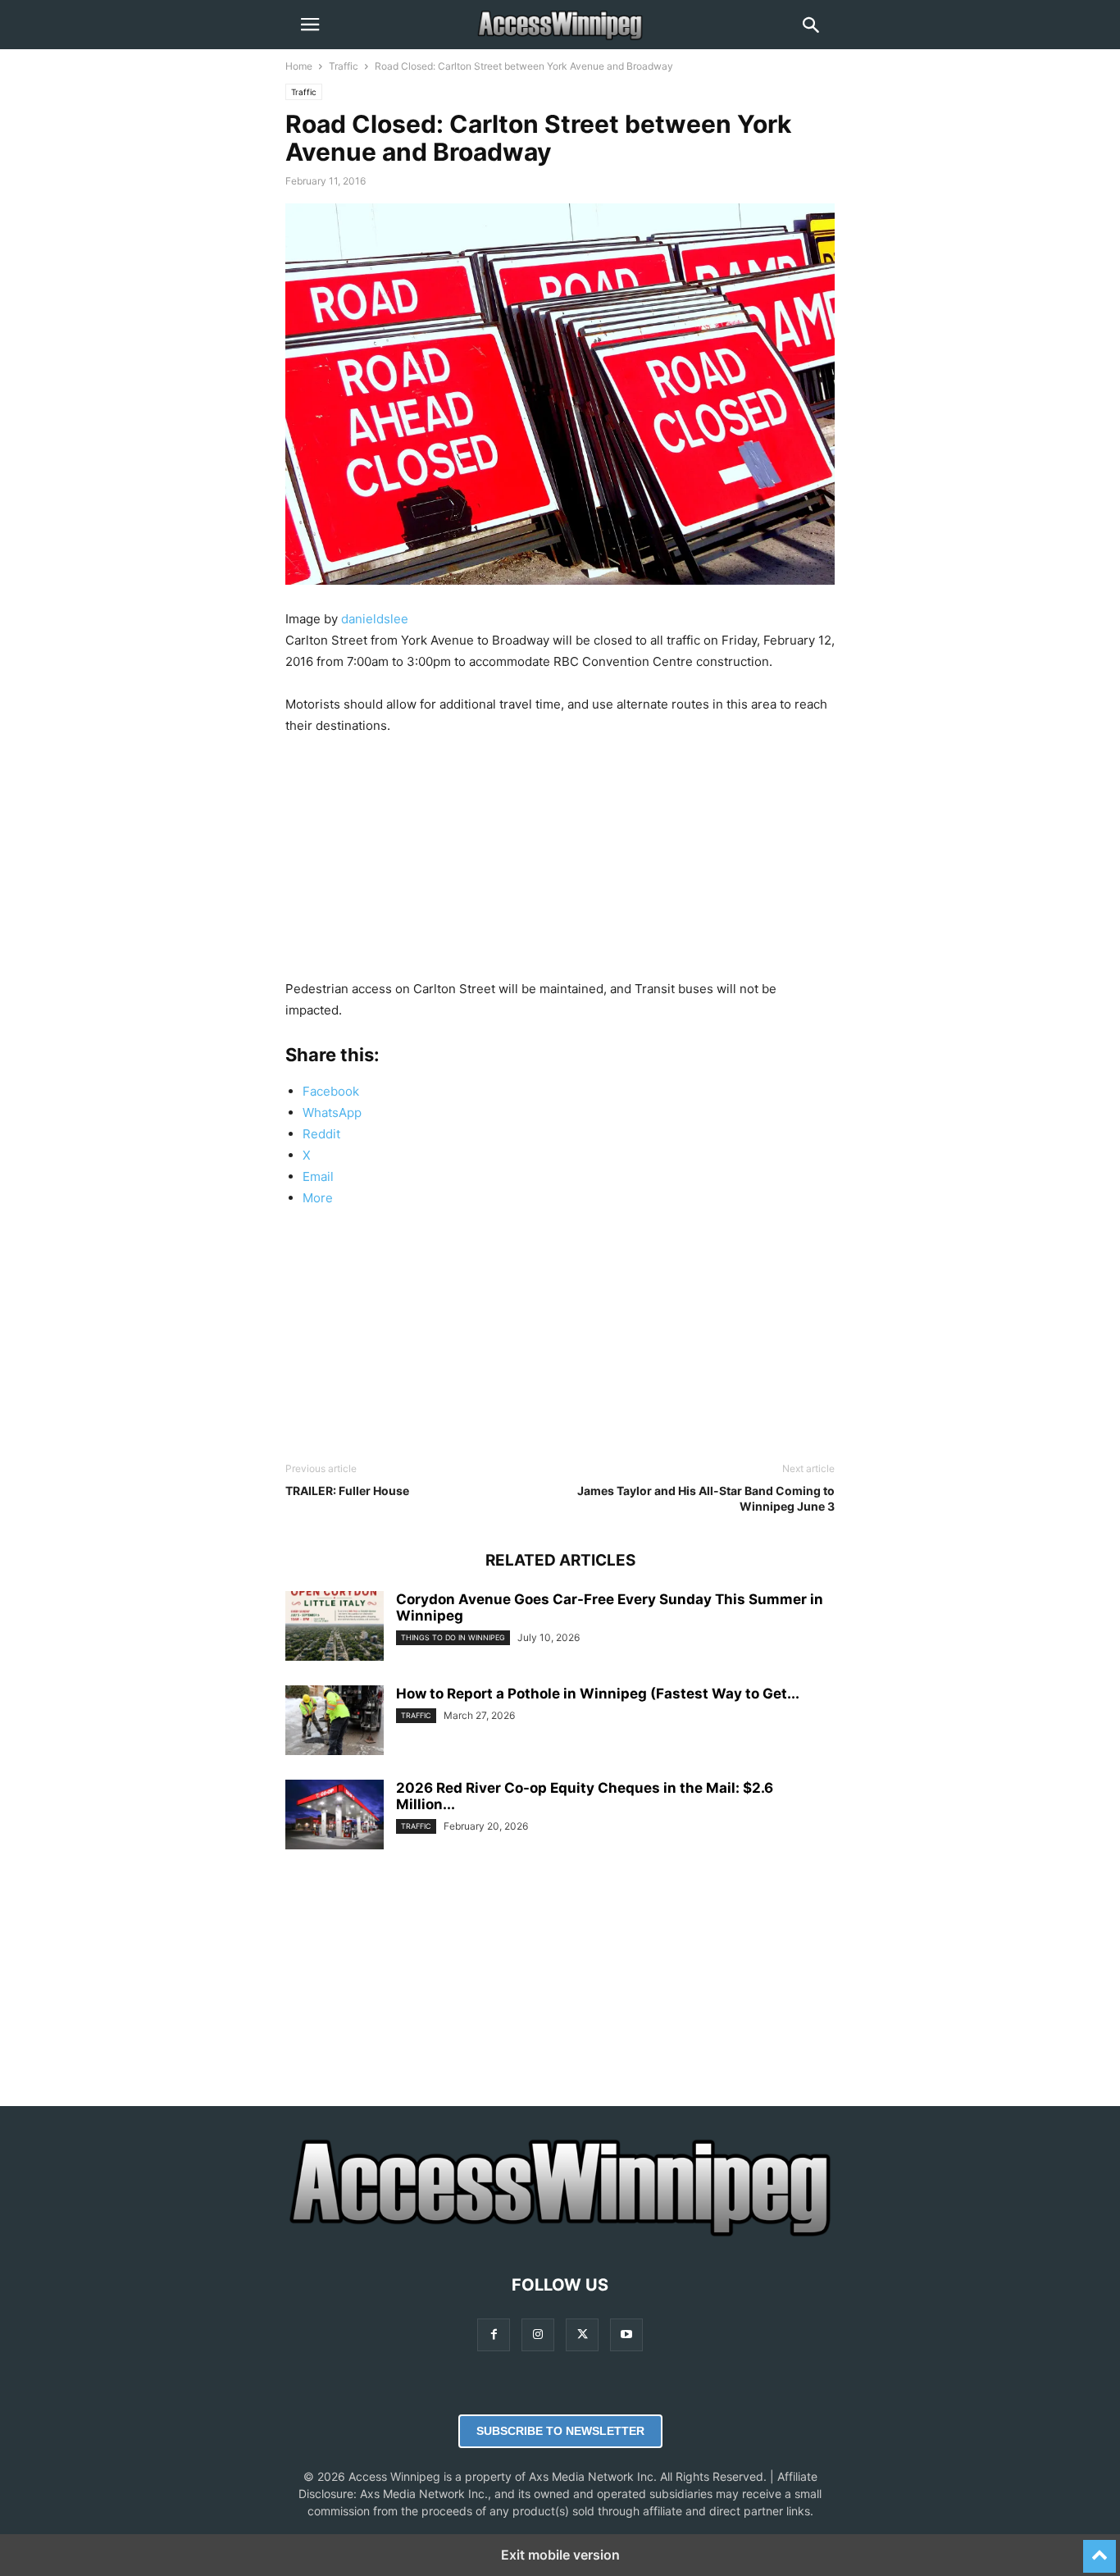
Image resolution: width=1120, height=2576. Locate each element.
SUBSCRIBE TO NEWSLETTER (560, 2431)
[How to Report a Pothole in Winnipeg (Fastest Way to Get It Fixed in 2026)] (335, 1722)
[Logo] (560, 2235)
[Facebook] (494, 2334)
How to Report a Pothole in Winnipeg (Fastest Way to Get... (598, 1694)
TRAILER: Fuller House (347, 1491)
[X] (582, 2334)
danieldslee (375, 619)
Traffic (344, 66)
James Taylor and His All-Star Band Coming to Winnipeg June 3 (706, 1498)
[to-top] (1100, 2549)
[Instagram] (538, 2334)
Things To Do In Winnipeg (453, 1637)
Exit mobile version (560, 2555)
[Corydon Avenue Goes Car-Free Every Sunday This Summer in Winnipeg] (335, 1628)
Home (299, 66)
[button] (310, 25)
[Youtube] (626, 2334)
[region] (560, 864)
